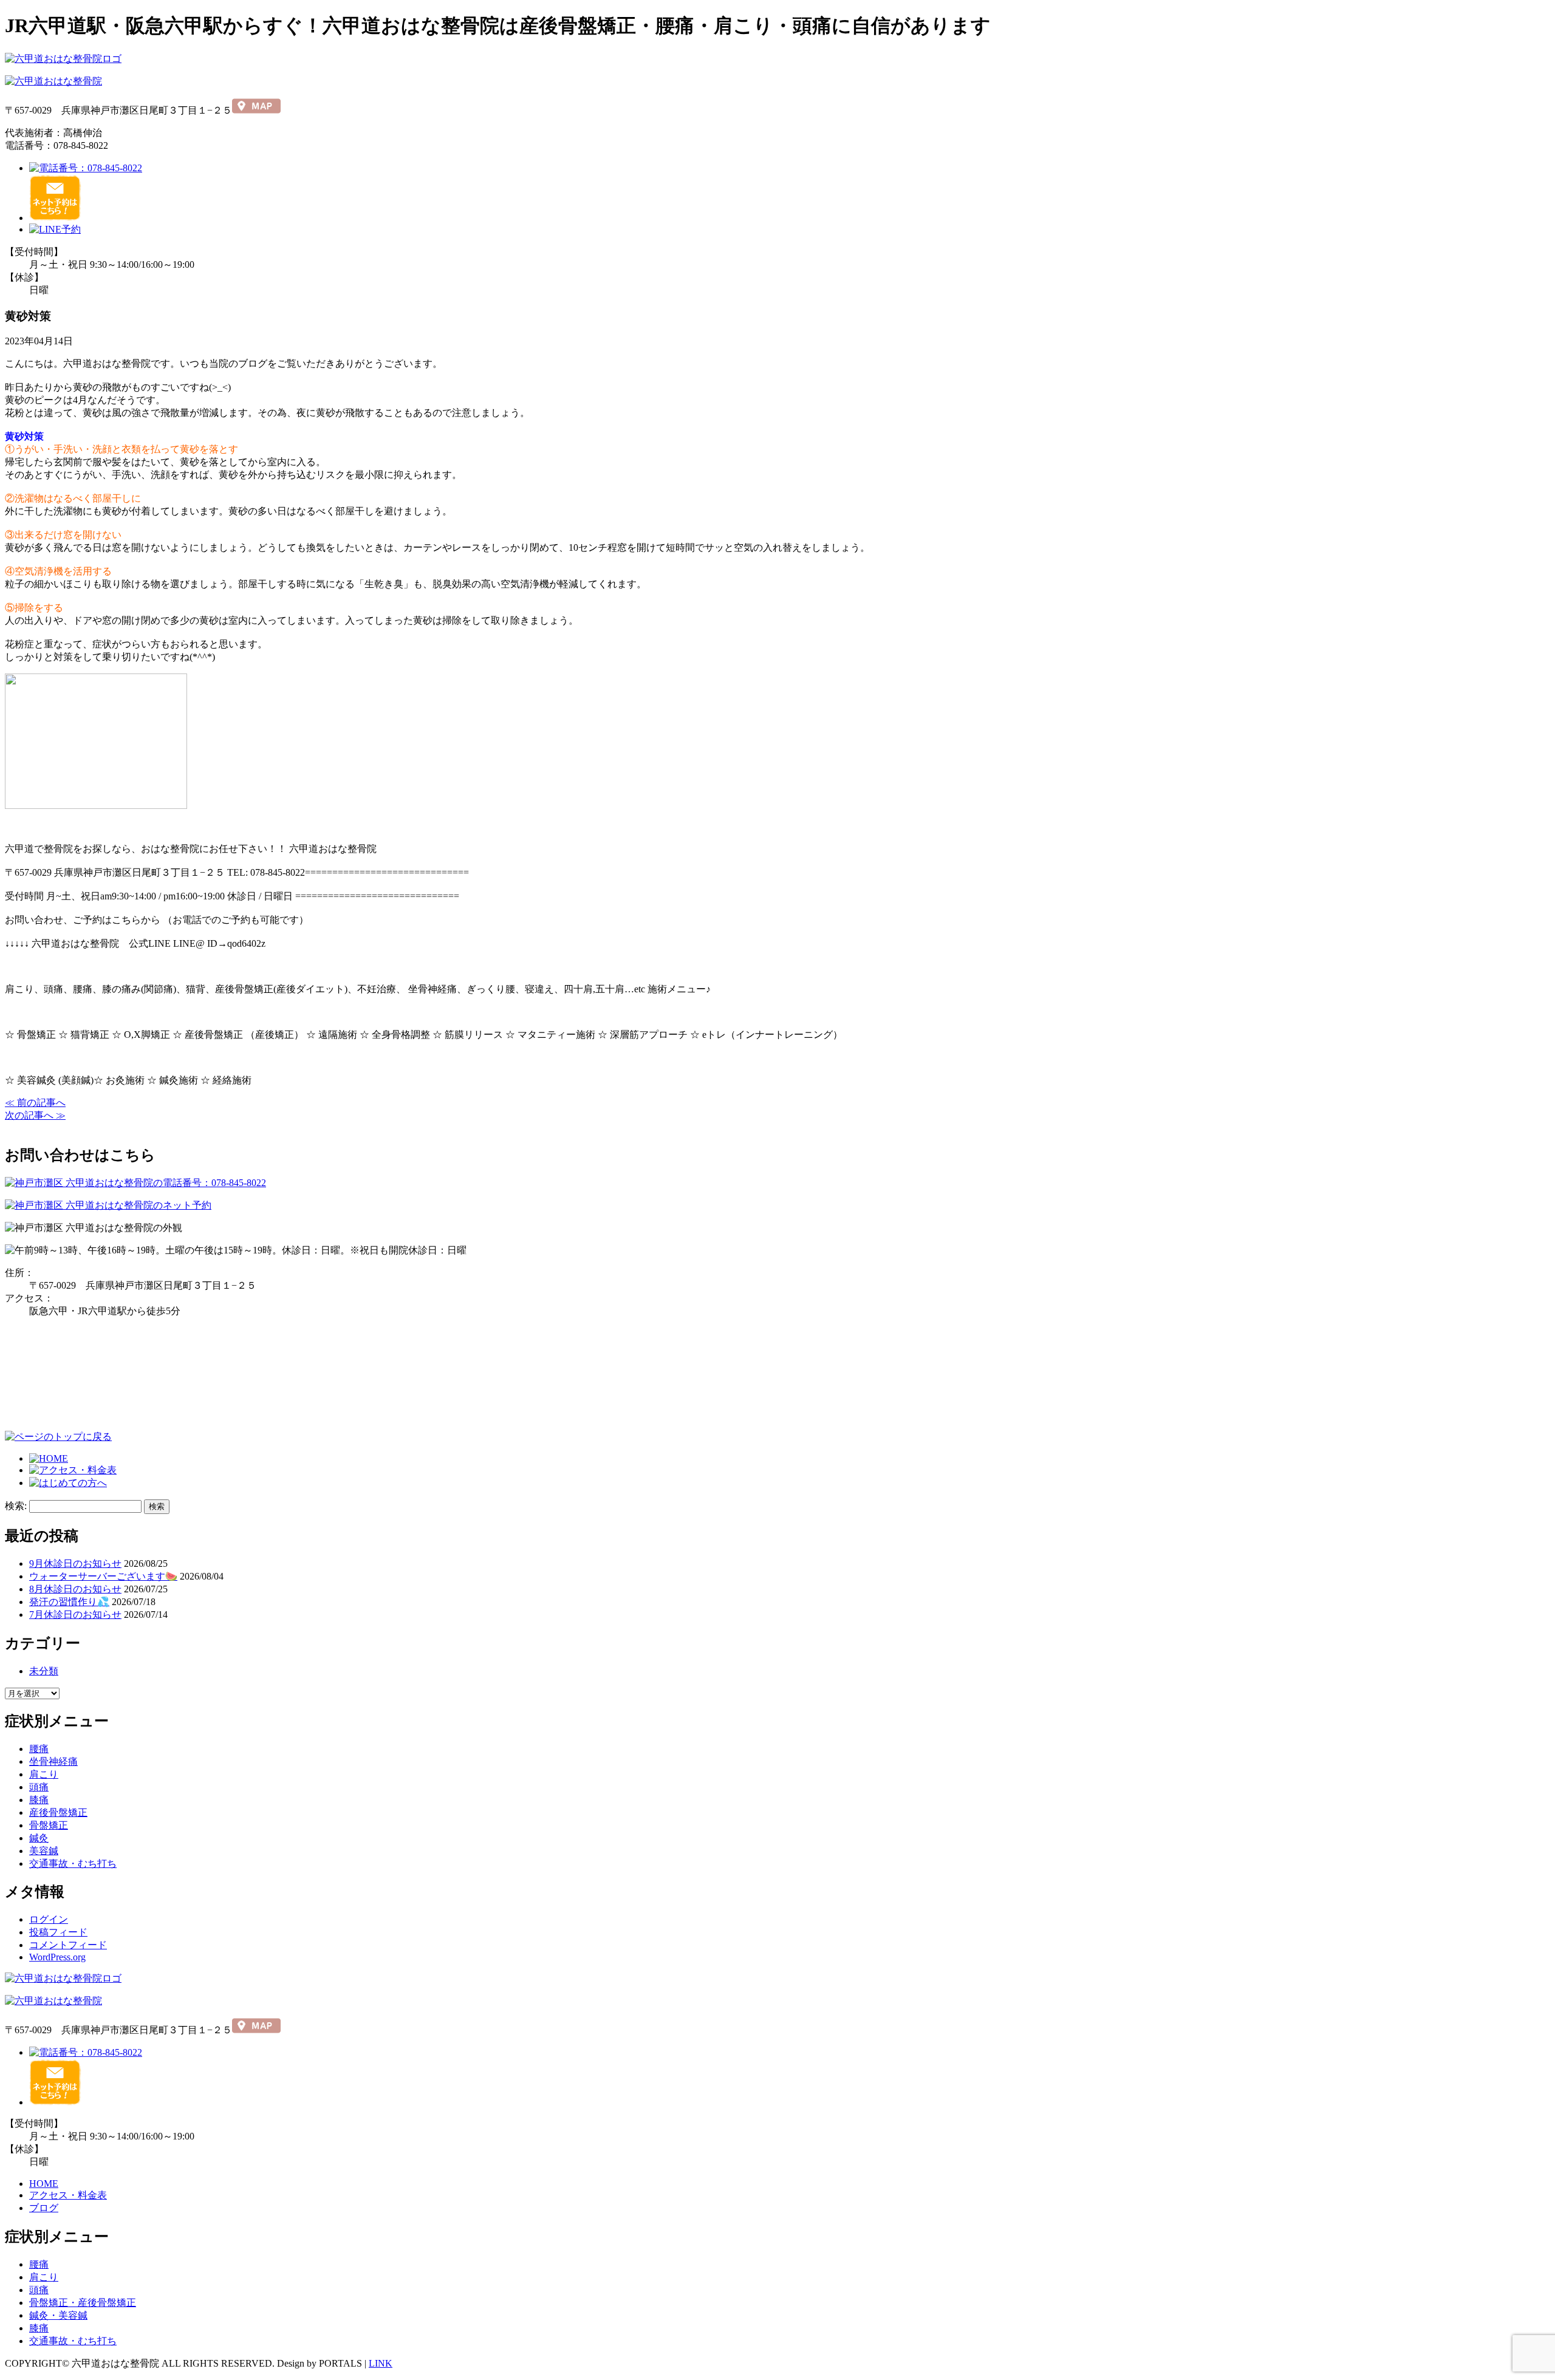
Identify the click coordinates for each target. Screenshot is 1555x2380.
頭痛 (39, 1787)
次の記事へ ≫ (35, 1115)
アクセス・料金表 (68, 2195)
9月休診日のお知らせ (75, 1563)
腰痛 (39, 1749)
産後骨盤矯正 (58, 1812)
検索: (16, 1506)
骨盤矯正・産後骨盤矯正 (83, 2303)
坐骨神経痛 (53, 1761)
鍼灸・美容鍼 (58, 2315)
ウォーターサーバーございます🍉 (103, 1576)
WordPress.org (57, 1957)
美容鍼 (44, 1851)
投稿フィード (58, 1932)
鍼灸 (39, 1838)
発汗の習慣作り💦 (69, 1602)
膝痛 (39, 1800)
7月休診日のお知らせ (75, 1615)
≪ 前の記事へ (35, 1103)
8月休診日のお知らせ (75, 1589)
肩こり (44, 1774)
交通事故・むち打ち (73, 1863)
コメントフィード (68, 1945)
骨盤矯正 (49, 1825)
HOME (44, 2184)
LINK (381, 2363)
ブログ (44, 2208)
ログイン (49, 1919)
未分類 (44, 1671)
